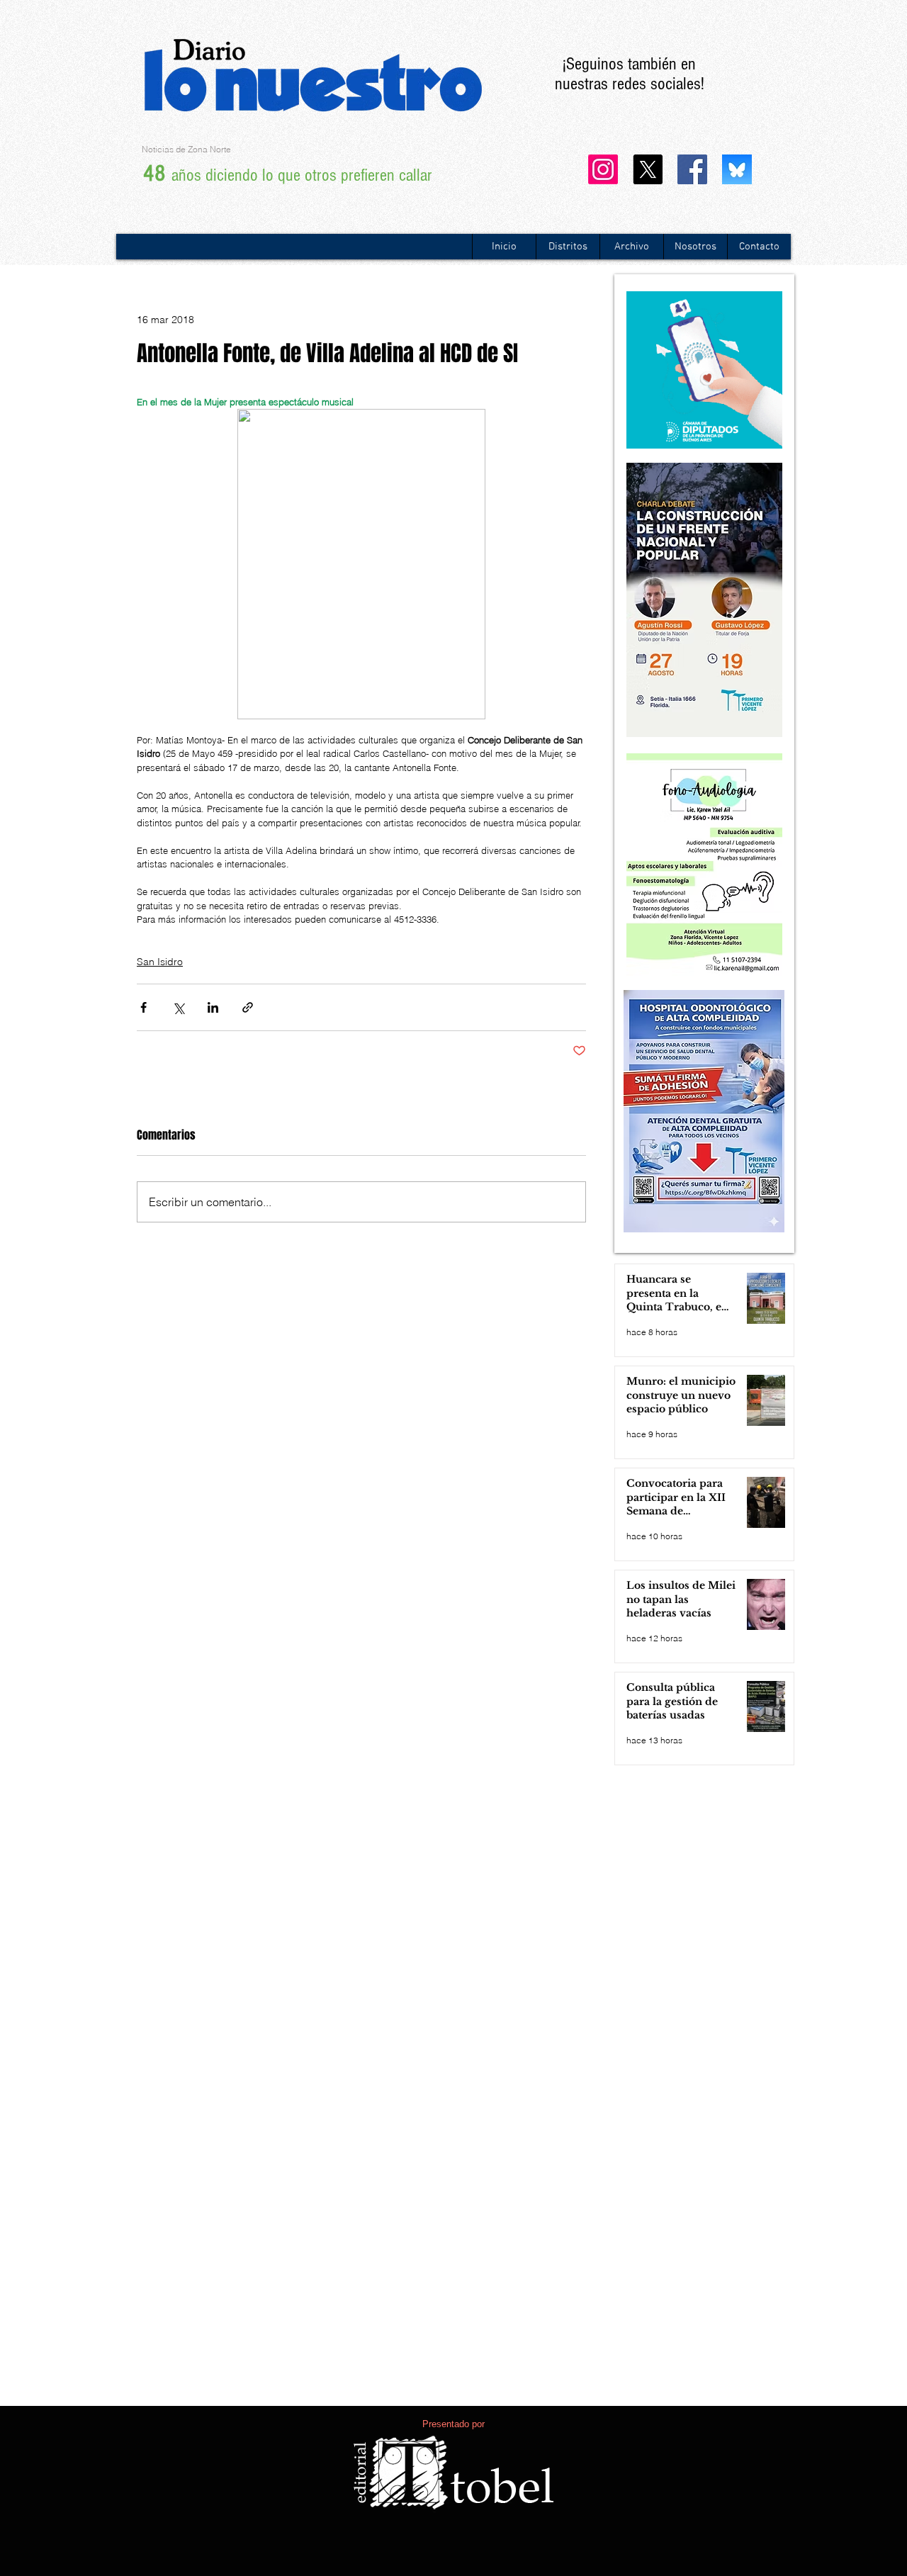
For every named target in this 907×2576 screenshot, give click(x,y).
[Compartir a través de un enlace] (248, 1007)
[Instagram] (603, 169)
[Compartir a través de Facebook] (143, 1007)
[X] (648, 169)
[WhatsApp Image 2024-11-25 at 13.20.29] (737, 169)
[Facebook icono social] (692, 169)
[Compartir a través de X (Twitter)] (178, 1007)
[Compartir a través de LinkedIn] (213, 1007)
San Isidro (160, 962)
